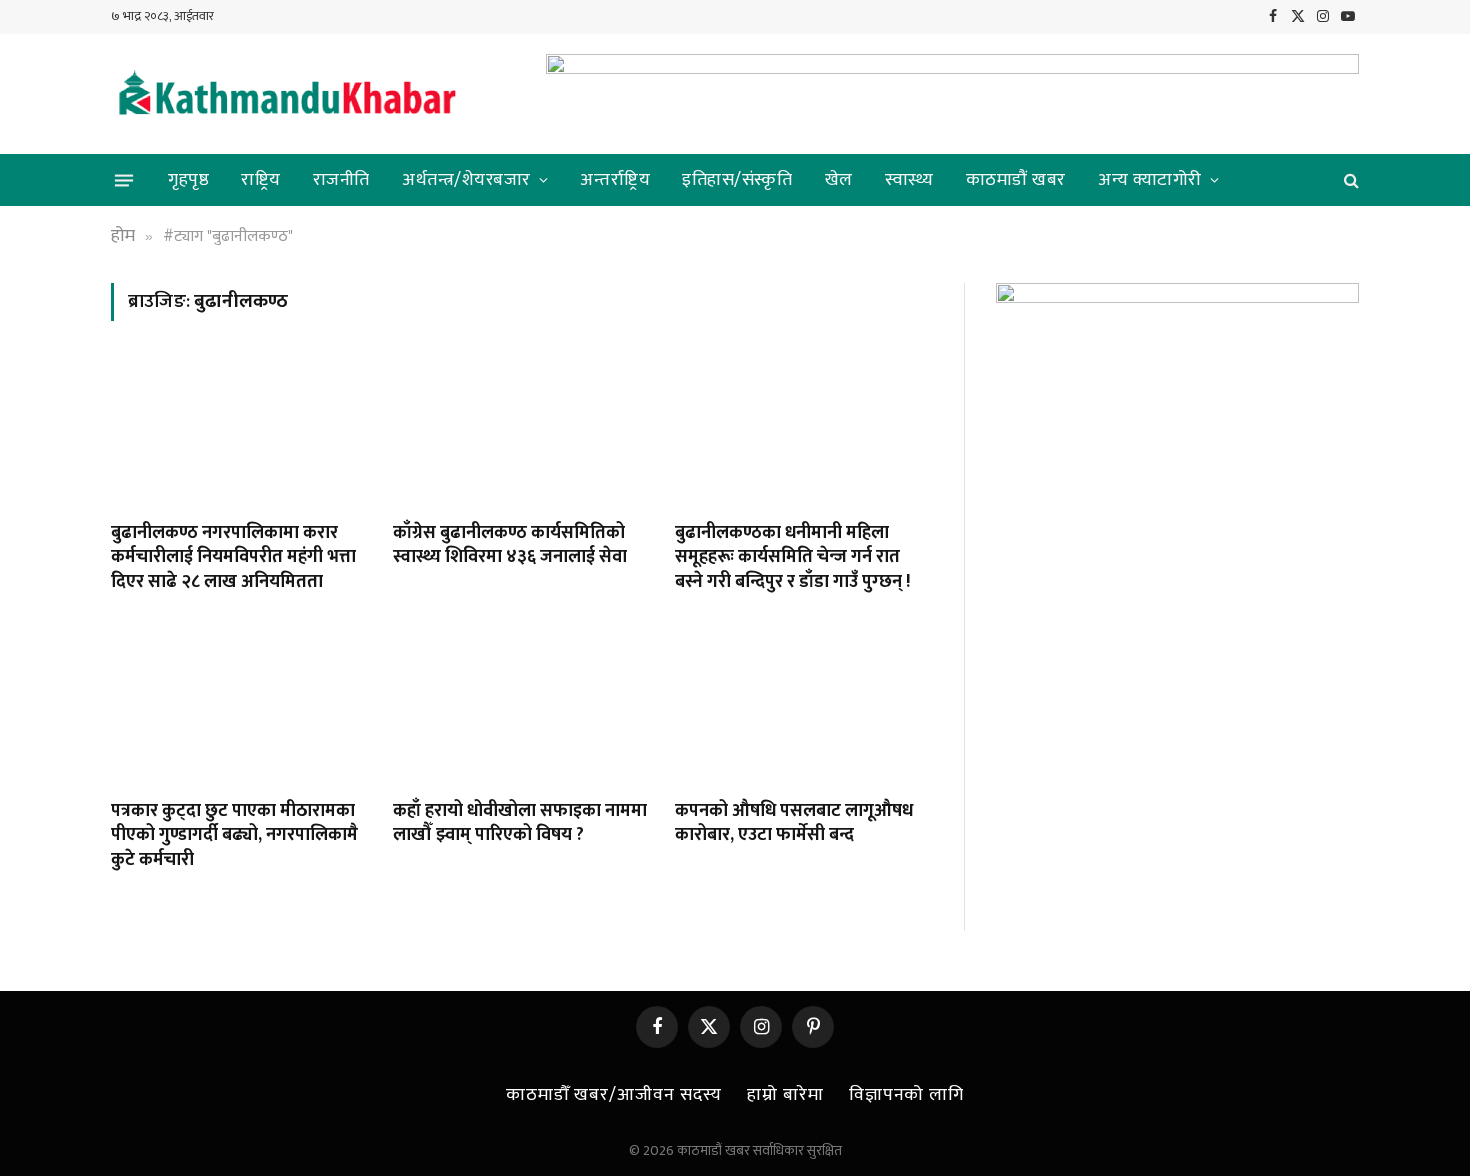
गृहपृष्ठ (188, 180)
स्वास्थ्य (909, 180)
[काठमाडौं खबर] (286, 94)
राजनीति (341, 180)
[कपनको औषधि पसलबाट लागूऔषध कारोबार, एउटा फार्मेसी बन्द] (803, 711)
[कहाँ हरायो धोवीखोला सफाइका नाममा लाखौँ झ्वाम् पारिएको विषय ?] (521, 711)
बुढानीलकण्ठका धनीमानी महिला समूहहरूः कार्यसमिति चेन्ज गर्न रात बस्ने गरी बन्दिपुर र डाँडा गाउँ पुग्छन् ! (792, 557)
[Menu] (124, 180)
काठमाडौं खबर (1016, 180)
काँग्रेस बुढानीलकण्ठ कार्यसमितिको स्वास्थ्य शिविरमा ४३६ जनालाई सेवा (514, 545)
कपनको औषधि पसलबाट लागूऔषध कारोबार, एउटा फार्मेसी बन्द (794, 823)
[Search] (1349, 180)
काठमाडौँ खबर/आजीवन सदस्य (614, 1095)
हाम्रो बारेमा (785, 1095)
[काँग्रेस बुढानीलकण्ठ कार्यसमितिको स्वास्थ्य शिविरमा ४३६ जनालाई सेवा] (521, 433)
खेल (839, 180)
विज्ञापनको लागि (906, 1095)
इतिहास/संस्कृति (737, 180)
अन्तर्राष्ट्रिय (615, 180)
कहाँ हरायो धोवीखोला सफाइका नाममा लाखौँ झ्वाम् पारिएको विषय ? (520, 823)
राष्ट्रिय (261, 180)
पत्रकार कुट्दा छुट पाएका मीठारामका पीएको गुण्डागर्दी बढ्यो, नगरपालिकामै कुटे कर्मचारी (234, 835)
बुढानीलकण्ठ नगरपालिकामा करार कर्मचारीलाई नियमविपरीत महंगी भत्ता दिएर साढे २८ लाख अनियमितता (233, 557)
